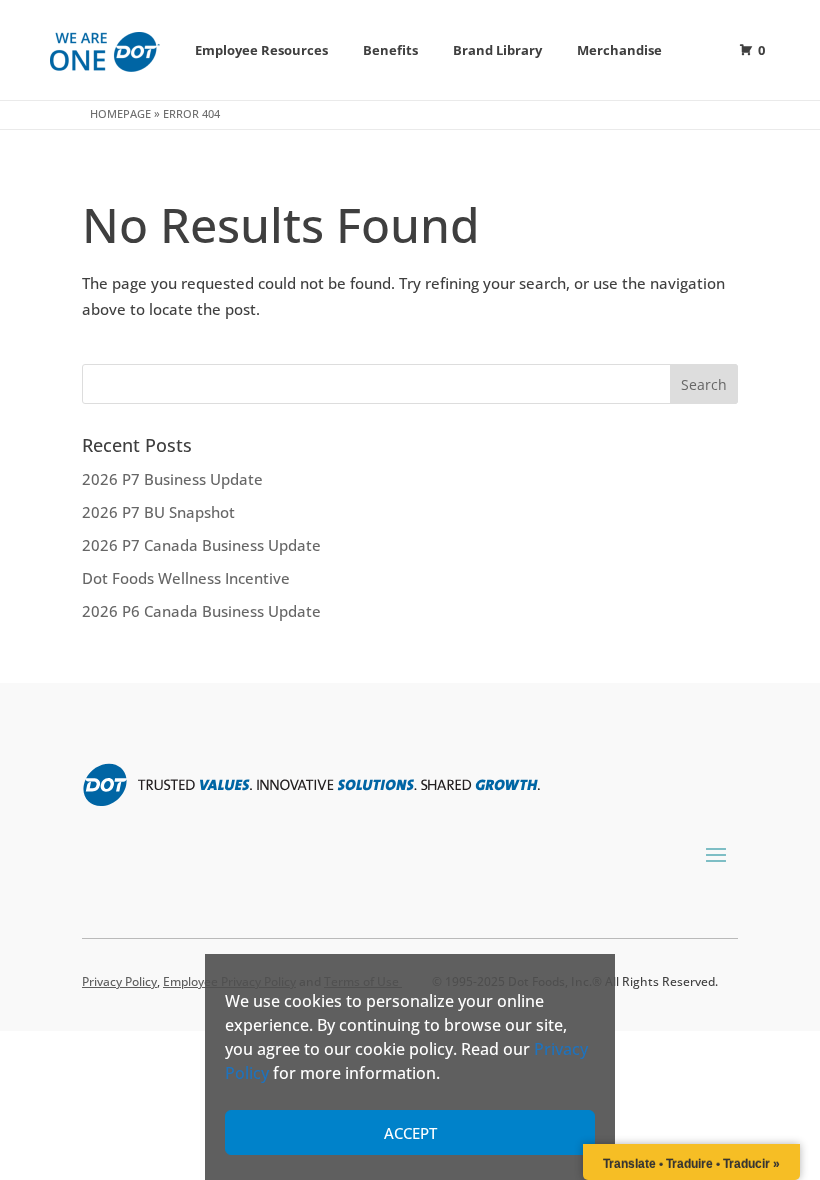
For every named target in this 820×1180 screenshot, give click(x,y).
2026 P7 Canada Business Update (201, 545)
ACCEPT (410, 1133)
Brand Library (497, 50)
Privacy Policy (119, 981)
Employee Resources (261, 50)
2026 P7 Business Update (172, 479)
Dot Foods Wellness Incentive (186, 578)
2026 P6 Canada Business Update (201, 611)
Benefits (390, 50)
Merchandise (619, 50)
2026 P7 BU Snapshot (158, 512)
